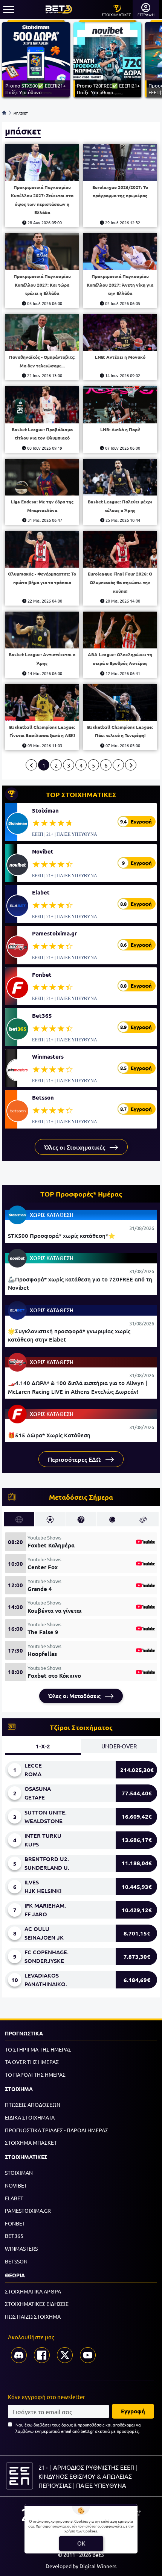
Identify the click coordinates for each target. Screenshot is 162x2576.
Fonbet (42, 974)
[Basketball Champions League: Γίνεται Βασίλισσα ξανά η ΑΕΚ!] (42, 702)
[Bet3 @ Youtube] (88, 2355)
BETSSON (16, 2261)
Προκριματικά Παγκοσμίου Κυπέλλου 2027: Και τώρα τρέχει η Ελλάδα (42, 285)
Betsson (43, 1097)
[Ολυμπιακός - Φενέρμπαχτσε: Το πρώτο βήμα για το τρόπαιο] (42, 549)
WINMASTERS (21, 2248)
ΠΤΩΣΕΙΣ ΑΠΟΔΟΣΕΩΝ (33, 2105)
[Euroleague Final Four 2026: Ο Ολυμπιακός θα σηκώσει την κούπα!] (120, 549)
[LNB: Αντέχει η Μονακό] (120, 333)
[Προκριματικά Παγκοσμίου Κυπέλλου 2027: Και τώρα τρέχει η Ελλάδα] (42, 252)
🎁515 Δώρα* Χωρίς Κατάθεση (49, 1435)
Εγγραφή (133, 2411)
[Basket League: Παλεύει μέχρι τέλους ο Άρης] (120, 477)
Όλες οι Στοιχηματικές (75, 1147)
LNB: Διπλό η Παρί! (120, 429)
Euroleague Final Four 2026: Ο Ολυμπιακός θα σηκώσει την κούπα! (120, 582)
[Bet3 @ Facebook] (42, 2355)
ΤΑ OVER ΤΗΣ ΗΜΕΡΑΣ (32, 2062)
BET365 (14, 2236)
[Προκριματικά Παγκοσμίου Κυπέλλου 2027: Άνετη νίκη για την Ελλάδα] (120, 252)
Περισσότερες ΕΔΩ (75, 1459)
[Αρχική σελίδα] (4, 113)
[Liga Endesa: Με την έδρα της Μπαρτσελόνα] (42, 477)
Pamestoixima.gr (54, 933)
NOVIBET (16, 2185)
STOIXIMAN (19, 2173)
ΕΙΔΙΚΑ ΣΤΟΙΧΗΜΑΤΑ (30, 2117)
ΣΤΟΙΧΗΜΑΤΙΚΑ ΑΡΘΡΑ (33, 2291)
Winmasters (48, 1056)
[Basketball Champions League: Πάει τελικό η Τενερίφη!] (120, 702)
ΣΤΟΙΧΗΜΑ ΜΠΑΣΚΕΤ (31, 2142)
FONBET (15, 2223)
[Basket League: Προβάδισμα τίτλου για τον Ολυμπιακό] (42, 405)
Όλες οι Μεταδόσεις (75, 1696)
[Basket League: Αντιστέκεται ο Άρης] (42, 630)
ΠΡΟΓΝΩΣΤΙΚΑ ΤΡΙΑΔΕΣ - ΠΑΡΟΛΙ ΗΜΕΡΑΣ (57, 2130)
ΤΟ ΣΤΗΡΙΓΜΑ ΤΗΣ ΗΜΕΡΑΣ (38, 2049)
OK (81, 2543)
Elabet (41, 892)
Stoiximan (45, 810)
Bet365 (42, 1015)
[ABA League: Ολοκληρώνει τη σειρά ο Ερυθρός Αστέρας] (120, 630)
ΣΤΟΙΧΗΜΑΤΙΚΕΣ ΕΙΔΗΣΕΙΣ (37, 2304)
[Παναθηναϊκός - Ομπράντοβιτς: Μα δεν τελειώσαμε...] (42, 333)
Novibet (43, 851)
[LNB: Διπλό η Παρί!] (120, 405)
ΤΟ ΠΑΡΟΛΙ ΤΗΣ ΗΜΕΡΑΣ (35, 2074)
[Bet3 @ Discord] (19, 2355)
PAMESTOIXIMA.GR (28, 2210)
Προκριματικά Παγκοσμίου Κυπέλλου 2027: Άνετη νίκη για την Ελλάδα (120, 285)
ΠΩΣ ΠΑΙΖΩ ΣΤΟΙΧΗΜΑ (33, 2316)
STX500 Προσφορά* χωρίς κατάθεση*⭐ (62, 1236)
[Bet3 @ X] (65, 2355)
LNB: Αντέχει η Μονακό (120, 357)
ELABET (14, 2198)
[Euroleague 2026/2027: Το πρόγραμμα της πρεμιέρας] (120, 162)
